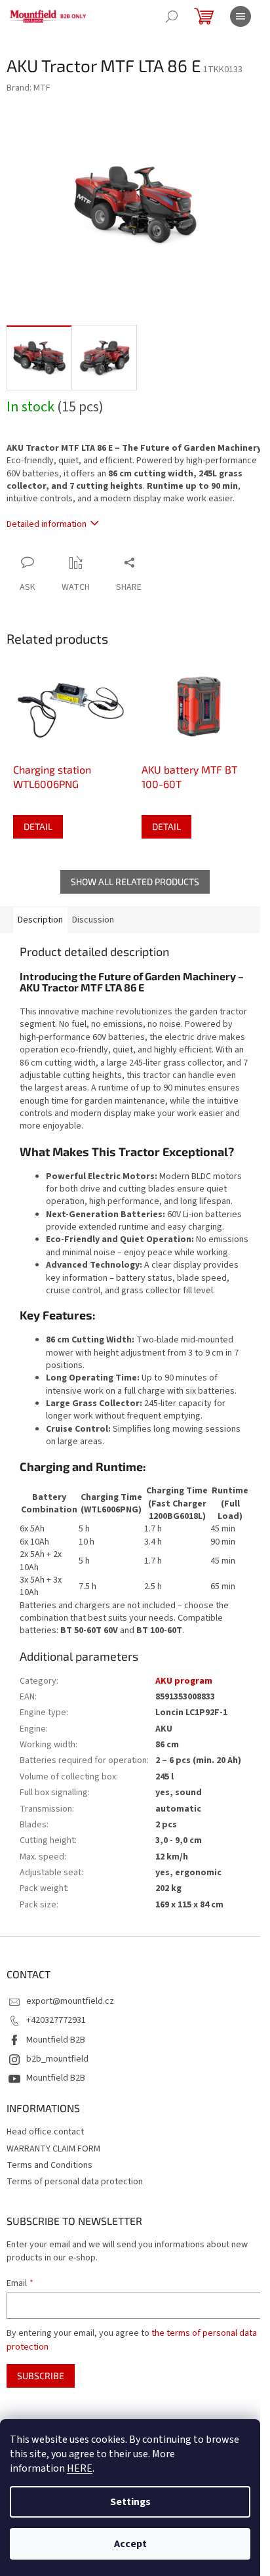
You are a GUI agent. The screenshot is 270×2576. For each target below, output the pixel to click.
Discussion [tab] (93, 920)
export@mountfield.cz (70, 2001)
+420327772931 (56, 2020)
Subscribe (41, 2376)
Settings (130, 2502)
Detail (38, 826)
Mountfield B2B (56, 2040)
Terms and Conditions (49, 2165)
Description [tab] (40, 920)
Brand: (29, 88)
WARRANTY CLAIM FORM (53, 2149)
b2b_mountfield (57, 2059)
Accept (130, 2544)
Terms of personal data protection (75, 2182)
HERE (80, 2468)
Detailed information (47, 524)
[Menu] (241, 16)
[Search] (172, 16)
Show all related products (135, 882)
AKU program (184, 1681)
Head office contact (45, 2132)
